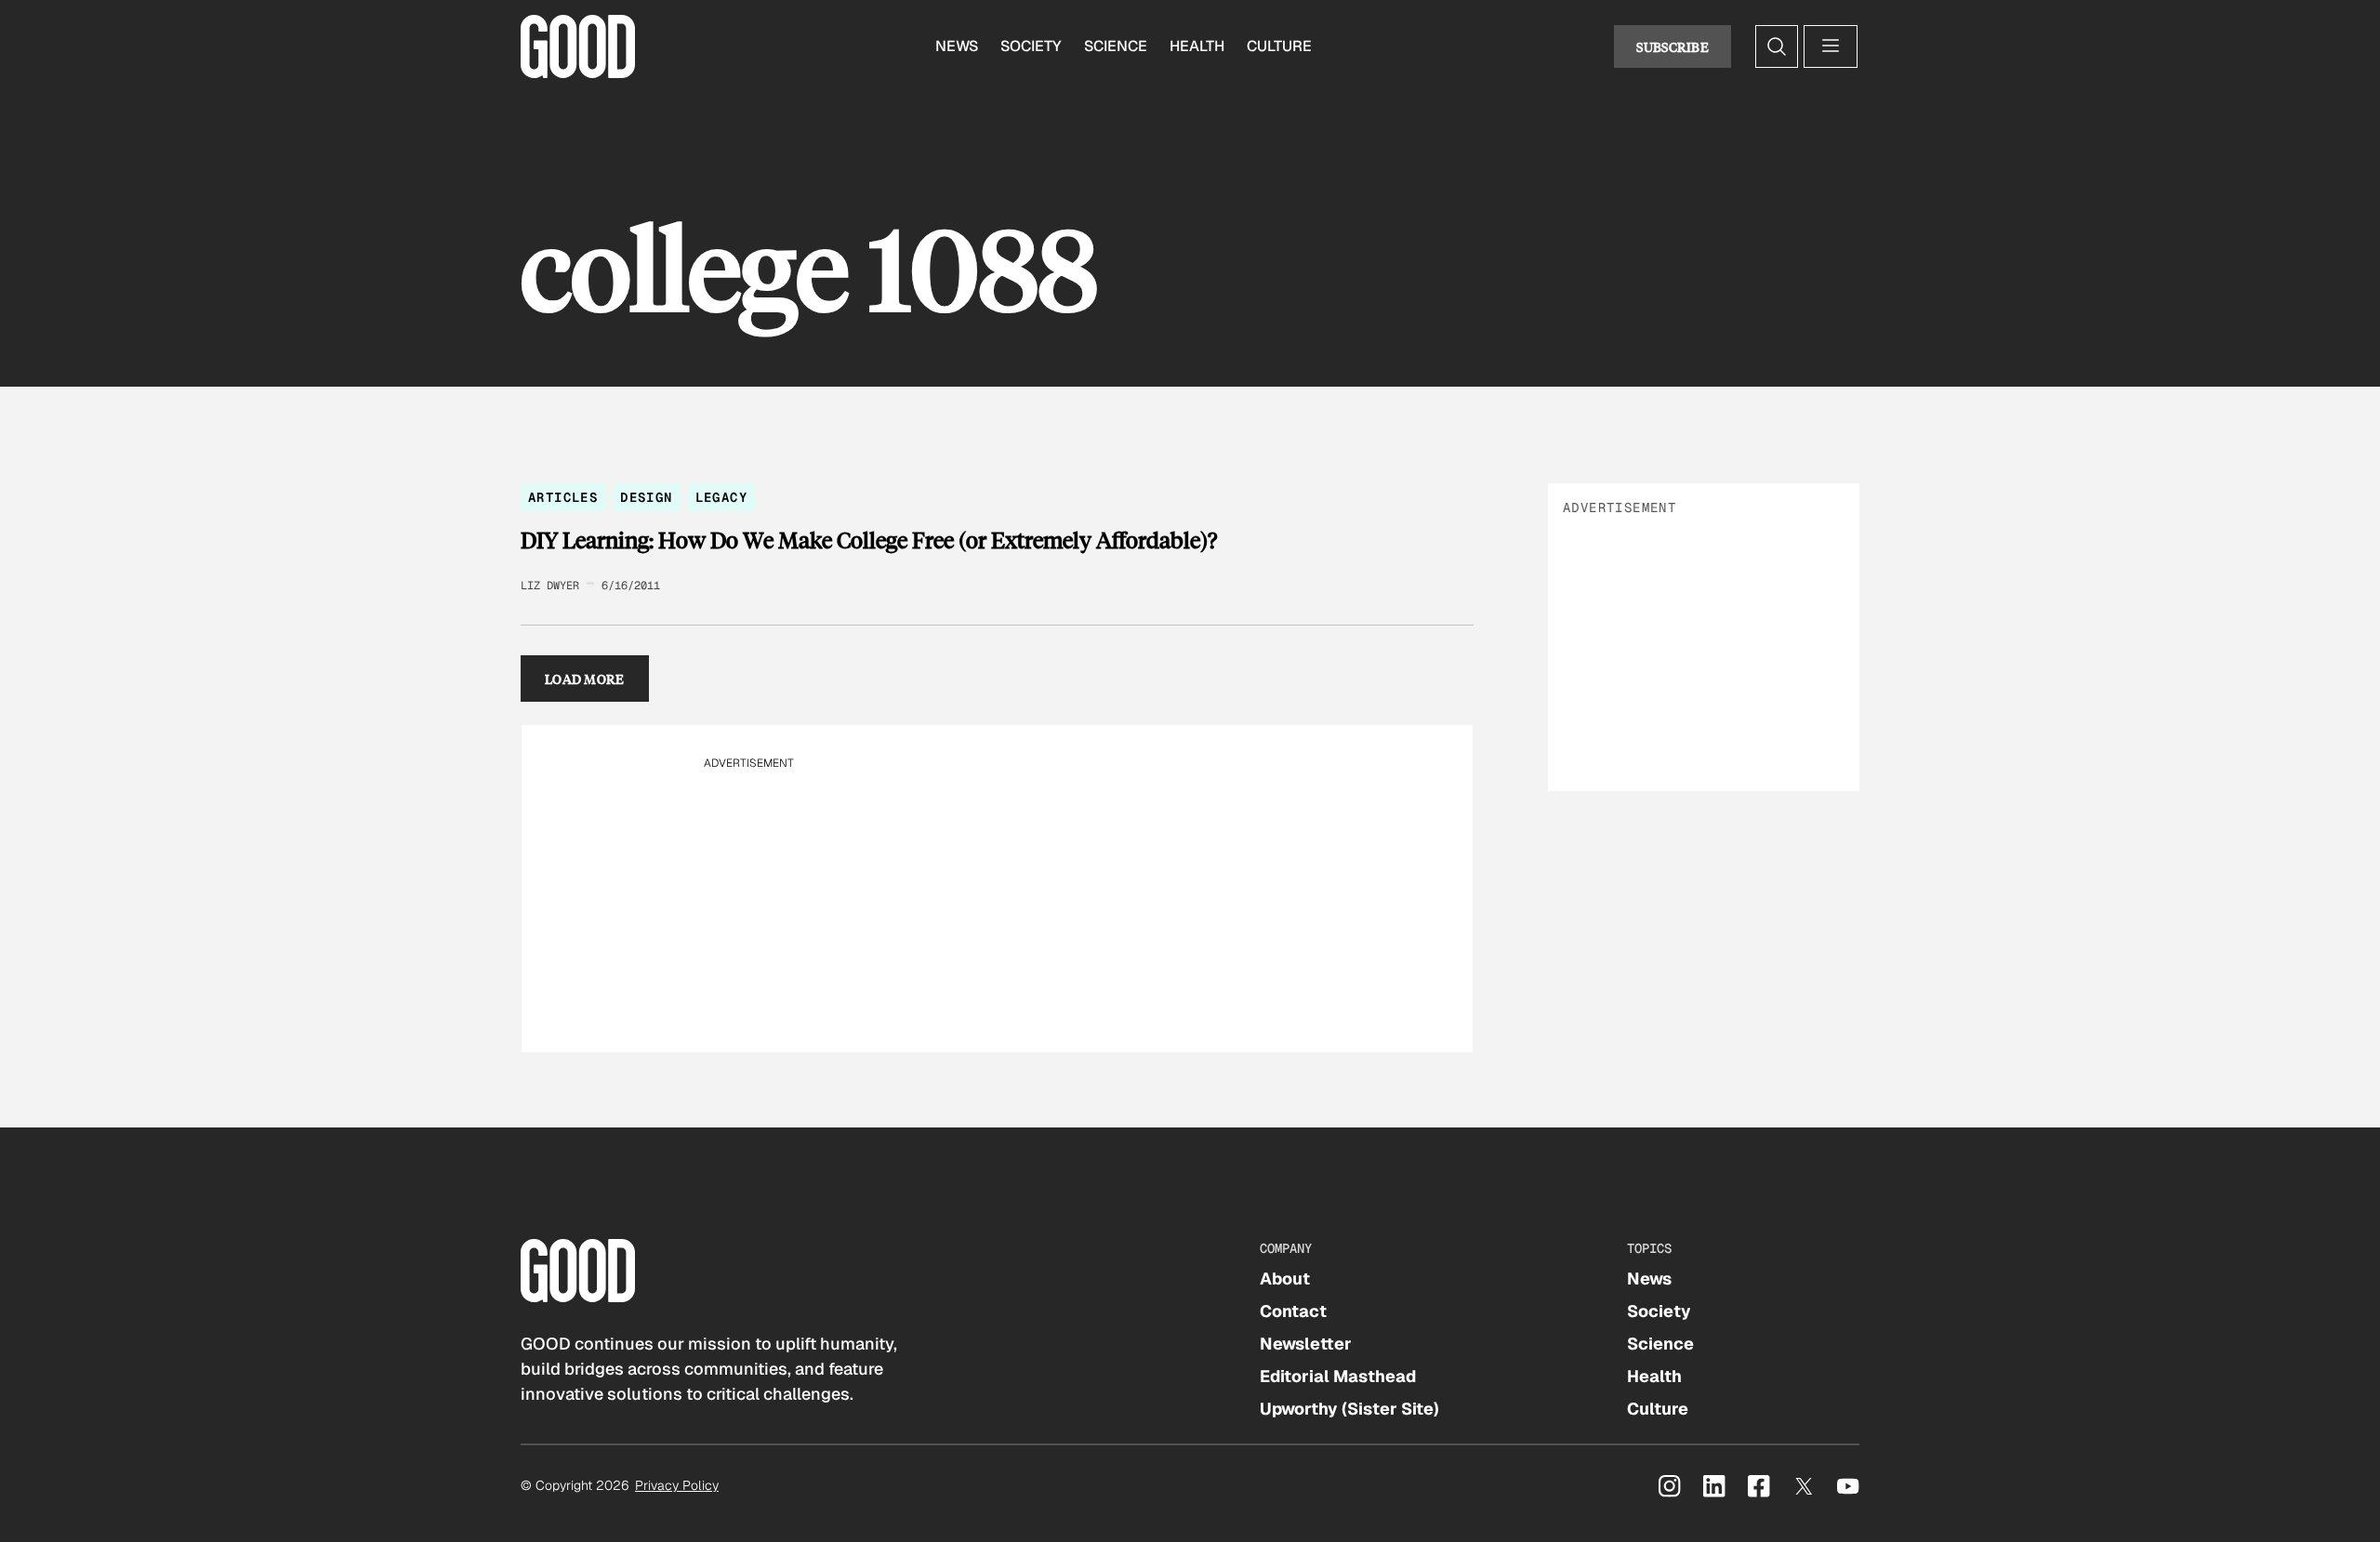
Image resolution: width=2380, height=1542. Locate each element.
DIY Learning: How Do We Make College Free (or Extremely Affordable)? (869, 540)
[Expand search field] (1777, 46)
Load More (585, 679)
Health (1197, 46)
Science (1116, 46)
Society (1031, 46)
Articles (563, 497)
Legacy (721, 497)
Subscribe (1673, 46)
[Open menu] (1831, 46)
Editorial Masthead (1338, 1376)
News (957, 46)
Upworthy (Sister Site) (1349, 1409)
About (1285, 1278)
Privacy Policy (677, 1485)
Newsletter (1306, 1344)
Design (646, 497)
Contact (1293, 1311)
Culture (1279, 46)
